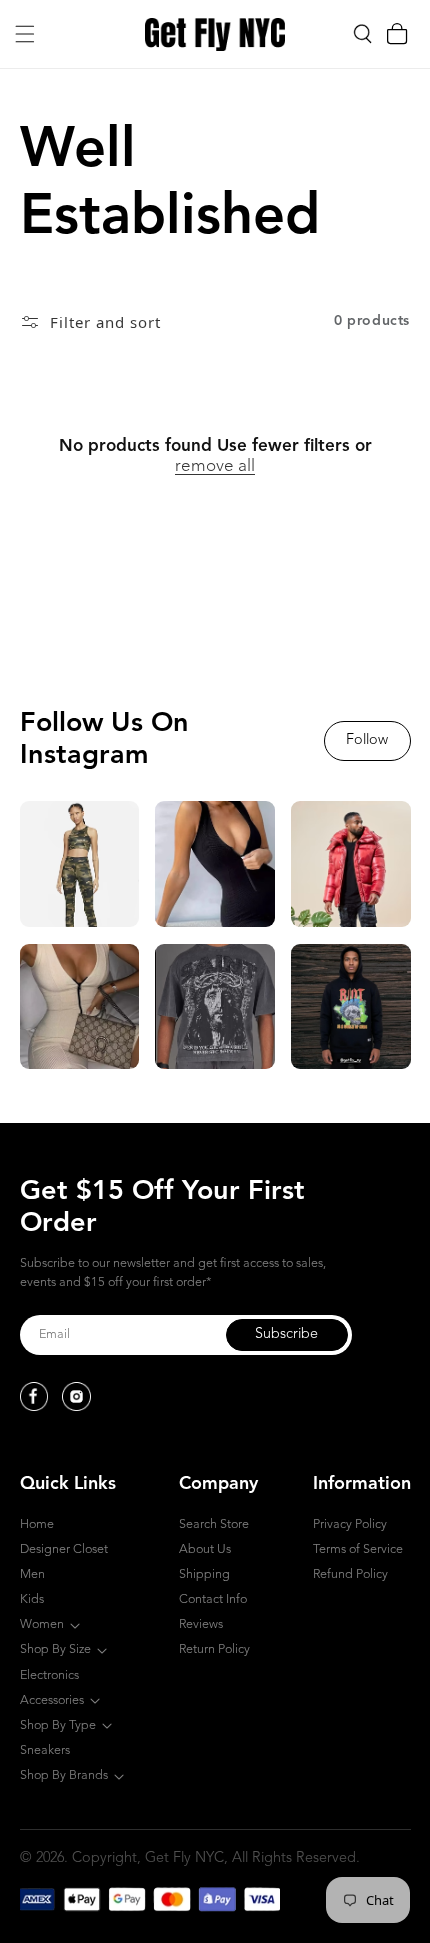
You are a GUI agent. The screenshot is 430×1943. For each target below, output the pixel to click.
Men (32, 1574)
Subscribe (286, 1334)
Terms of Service (358, 1549)
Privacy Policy (350, 1524)
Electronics (49, 1675)
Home (37, 1524)
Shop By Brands (64, 1775)
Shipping (204, 1574)
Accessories (52, 1700)
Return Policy (214, 1649)
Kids (32, 1599)
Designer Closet (64, 1549)
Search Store (214, 1524)
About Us (205, 1549)
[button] (25, 34)
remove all (215, 466)
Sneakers (45, 1750)
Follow (367, 740)
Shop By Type (58, 1725)
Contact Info (213, 1599)
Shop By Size (55, 1649)
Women (42, 1624)
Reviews (201, 1624)
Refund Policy (350, 1574)
